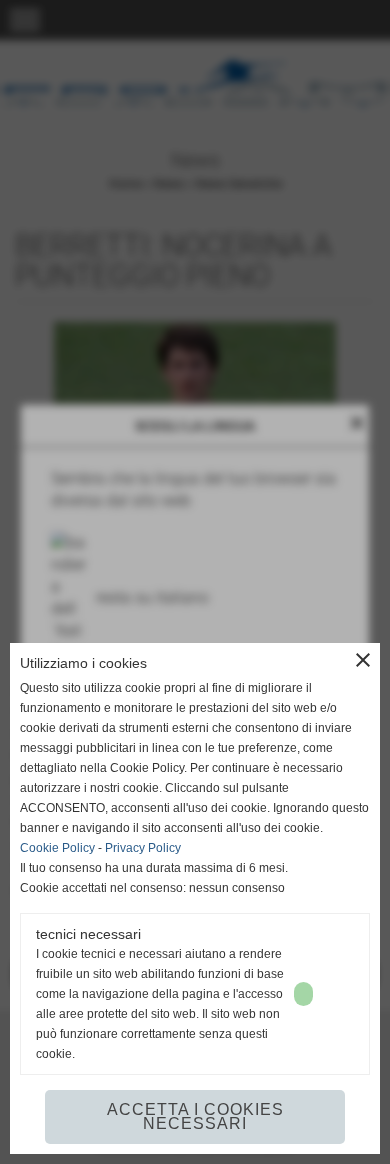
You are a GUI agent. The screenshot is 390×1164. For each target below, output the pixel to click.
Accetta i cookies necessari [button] (195, 1116)
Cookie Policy (57, 848)
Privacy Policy (143, 848)
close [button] (363, 660)
